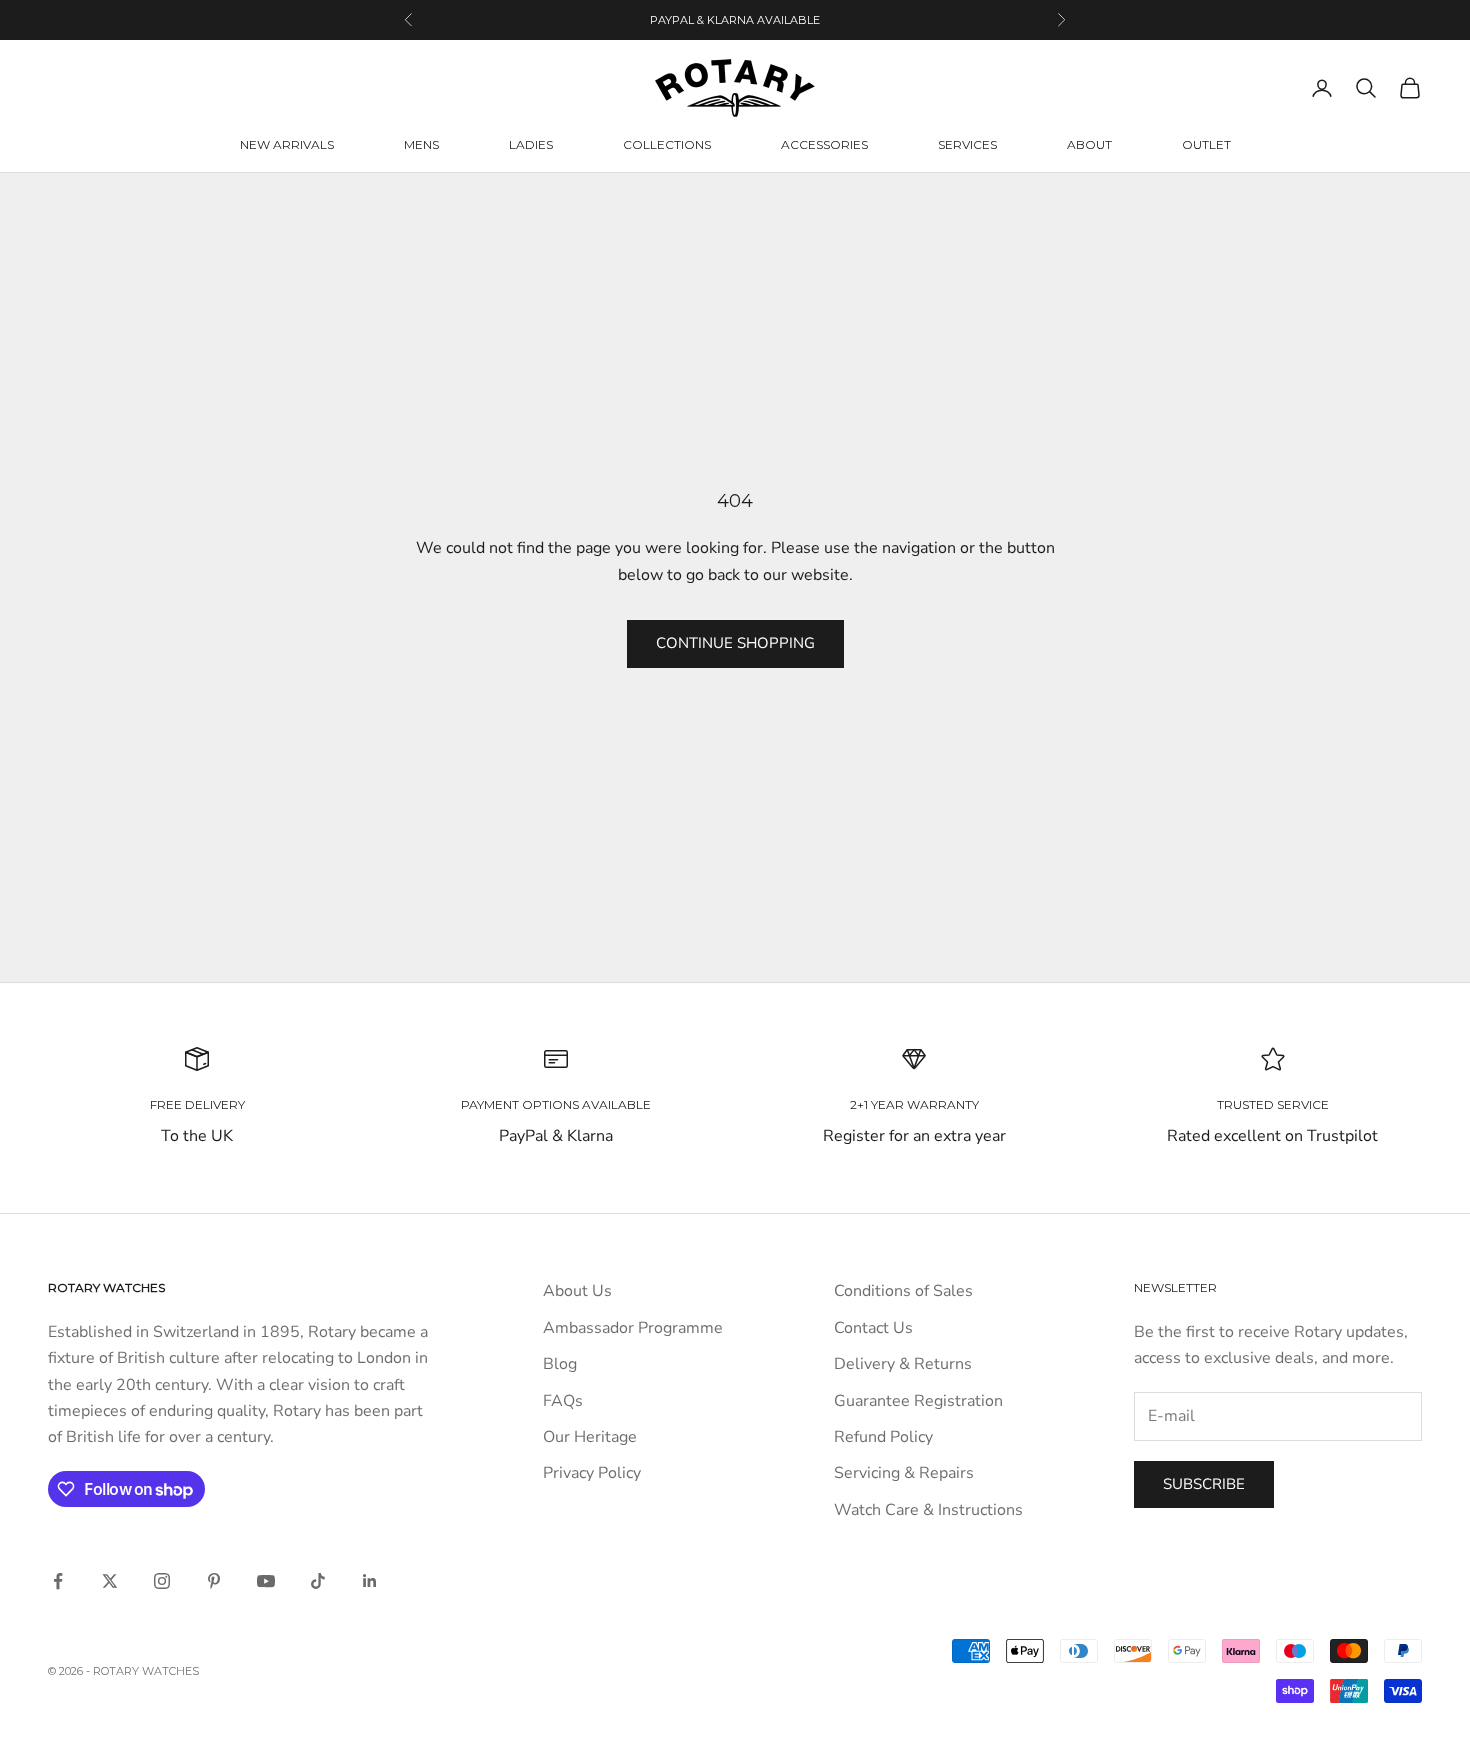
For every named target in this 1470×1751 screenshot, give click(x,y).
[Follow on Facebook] (58, 1581)
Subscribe (1204, 1484)
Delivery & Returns (903, 1364)
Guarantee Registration (918, 1401)
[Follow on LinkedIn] (370, 1581)
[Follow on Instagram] (162, 1581)
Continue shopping (735, 643)
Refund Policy (883, 1437)
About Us (577, 1291)
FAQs (563, 1401)
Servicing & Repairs (904, 1473)
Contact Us (873, 1328)
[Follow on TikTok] (318, 1581)
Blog (560, 1364)
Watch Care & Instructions (928, 1510)
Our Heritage (590, 1437)
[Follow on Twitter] (110, 1581)
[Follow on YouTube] (266, 1581)
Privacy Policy (592, 1473)
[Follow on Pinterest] (214, 1581)
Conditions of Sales (903, 1291)
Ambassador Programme (633, 1328)
